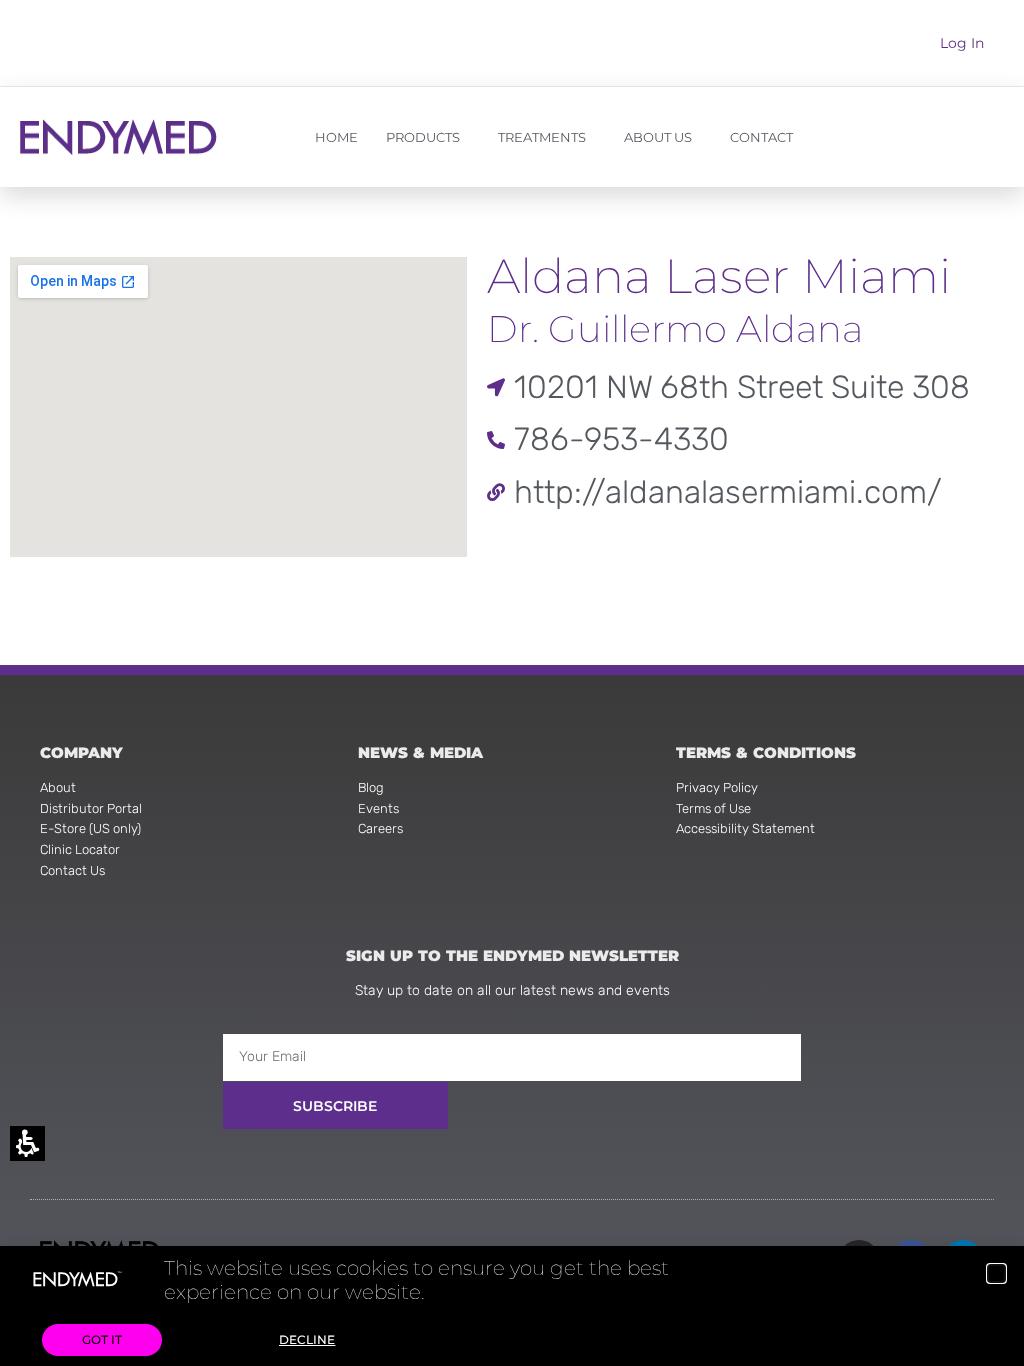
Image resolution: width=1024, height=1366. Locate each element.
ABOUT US (658, 137)
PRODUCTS (423, 137)
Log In (962, 43)
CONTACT (761, 137)
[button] (996, 1273)
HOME (336, 137)
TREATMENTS (542, 137)
